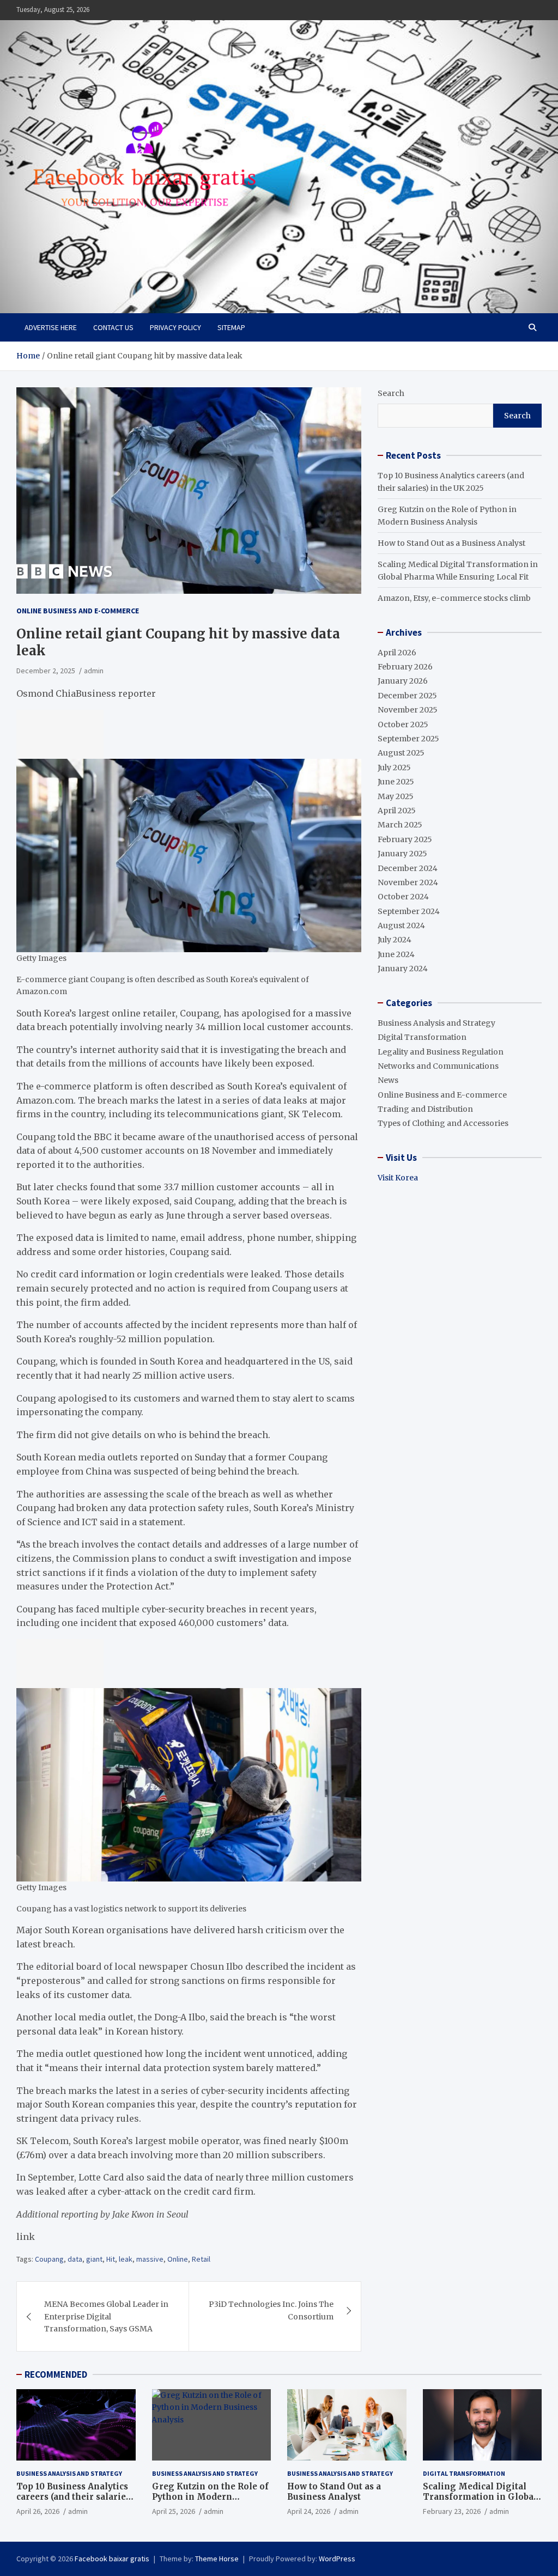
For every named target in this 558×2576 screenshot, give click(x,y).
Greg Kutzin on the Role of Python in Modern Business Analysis (210, 2497)
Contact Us (113, 327)
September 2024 (409, 911)
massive (150, 2259)
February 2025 (405, 839)
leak (126, 2259)
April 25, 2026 (174, 2511)
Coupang (49, 2259)
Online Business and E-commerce (78, 611)
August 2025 (401, 753)
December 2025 (407, 696)
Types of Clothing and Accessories (443, 1123)
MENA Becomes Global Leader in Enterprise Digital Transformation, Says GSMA (106, 2316)
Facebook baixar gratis (112, 2559)
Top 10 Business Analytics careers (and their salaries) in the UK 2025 (75, 2497)
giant (94, 2259)
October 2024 (403, 897)
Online (178, 2259)
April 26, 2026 (38, 2511)
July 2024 (395, 940)
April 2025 (397, 811)
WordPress (337, 2559)
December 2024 (408, 868)
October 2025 (403, 724)
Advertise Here (51, 327)
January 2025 (402, 854)
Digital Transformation (422, 1037)
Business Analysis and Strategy (436, 1023)
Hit (111, 2259)
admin (94, 671)
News (388, 1080)
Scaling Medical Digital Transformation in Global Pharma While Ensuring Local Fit (480, 2502)
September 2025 (408, 739)
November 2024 (408, 882)
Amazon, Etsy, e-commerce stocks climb (454, 598)
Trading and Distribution (425, 1109)
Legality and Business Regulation (441, 1052)
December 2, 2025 (46, 671)
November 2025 (408, 710)
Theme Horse (217, 2559)
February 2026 (405, 667)
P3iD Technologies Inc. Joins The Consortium (271, 2310)
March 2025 (400, 825)
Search (391, 393)
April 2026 (397, 653)
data (75, 2259)
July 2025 (394, 768)
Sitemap (231, 327)
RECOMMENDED (56, 2374)
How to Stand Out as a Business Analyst (451, 543)
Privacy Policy (175, 327)
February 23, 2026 (452, 2511)
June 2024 (396, 954)
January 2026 (403, 681)
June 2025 (396, 782)
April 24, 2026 (309, 2511)
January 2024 (403, 969)
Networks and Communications (438, 1066)
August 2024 (401, 925)
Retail (201, 2259)
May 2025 (396, 796)
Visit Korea (398, 1178)
